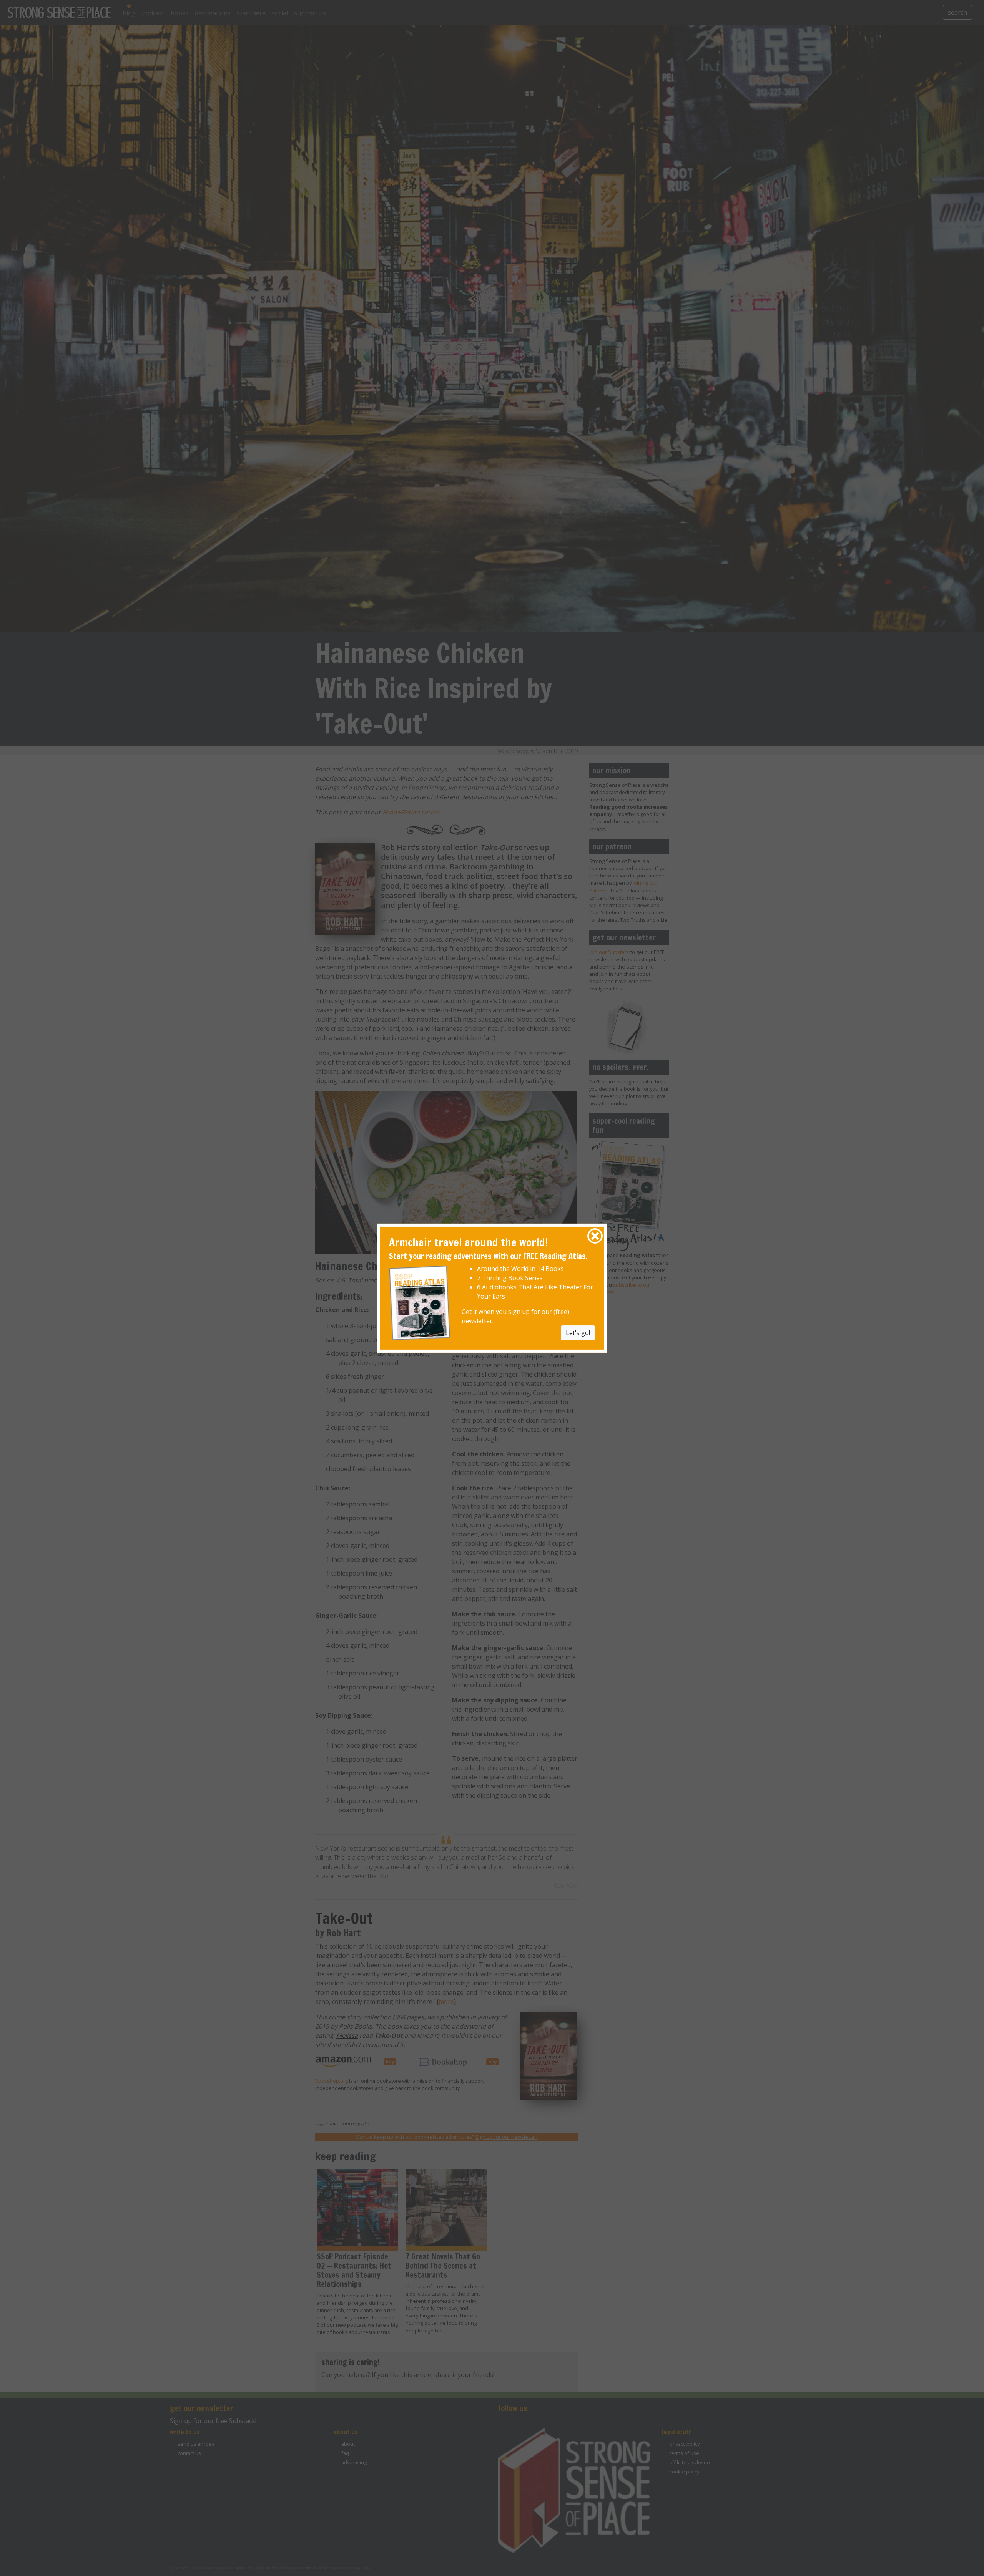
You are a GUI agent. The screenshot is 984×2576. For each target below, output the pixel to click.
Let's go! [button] (578, 1333)
